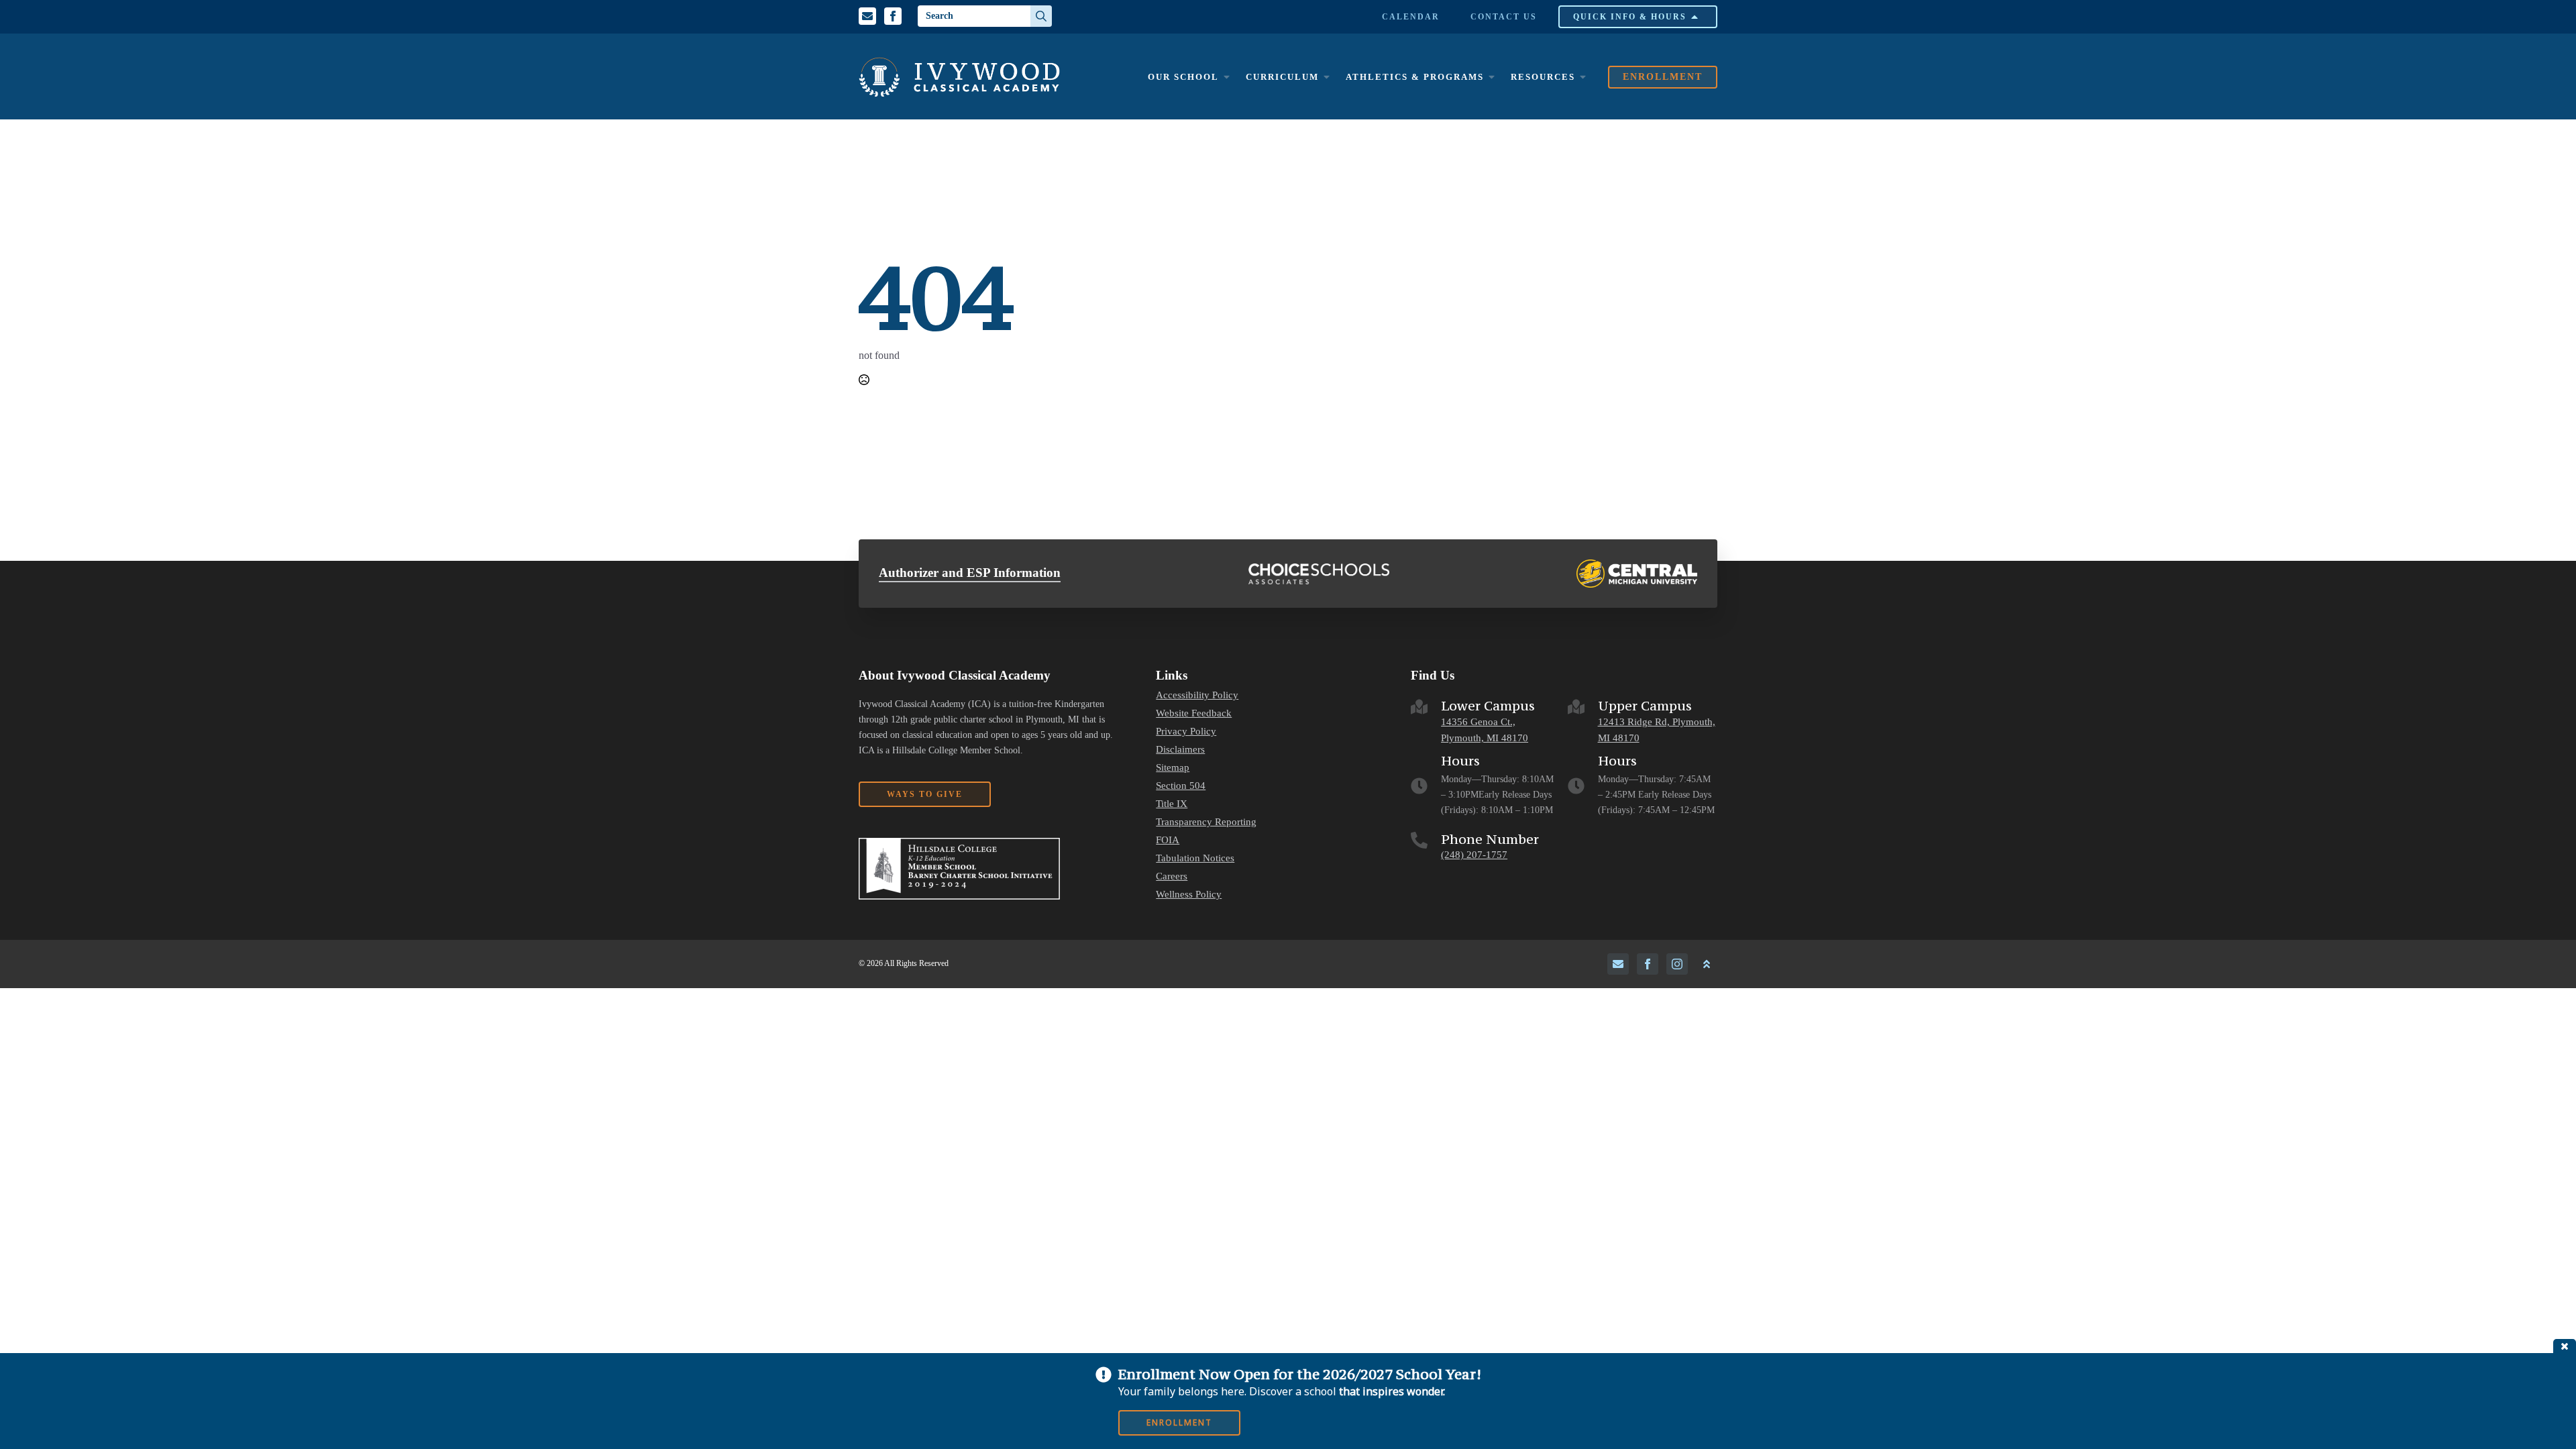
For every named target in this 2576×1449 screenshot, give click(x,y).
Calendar (1411, 17)
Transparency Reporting (1206, 822)
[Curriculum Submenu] (1326, 77)
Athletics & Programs (1415, 77)
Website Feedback (1194, 713)
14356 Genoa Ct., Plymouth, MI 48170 (1485, 730)
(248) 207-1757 (1474, 855)
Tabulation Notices (1195, 858)
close (2565, 1346)
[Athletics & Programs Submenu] (1491, 77)
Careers (1172, 876)
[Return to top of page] (1707, 964)
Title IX (1172, 804)
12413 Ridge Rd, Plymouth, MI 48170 (1657, 730)
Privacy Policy (1186, 732)
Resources (1543, 77)
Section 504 (1181, 786)
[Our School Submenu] (1226, 77)
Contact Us (1504, 17)
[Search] (1041, 16)
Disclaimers (1180, 750)
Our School (1183, 77)
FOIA (1168, 840)
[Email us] (867, 16)
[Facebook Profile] (893, 16)
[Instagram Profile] (1677, 964)
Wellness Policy (1189, 895)
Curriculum (1282, 77)
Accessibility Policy (1197, 695)
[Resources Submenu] (1582, 77)
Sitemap (1173, 768)
